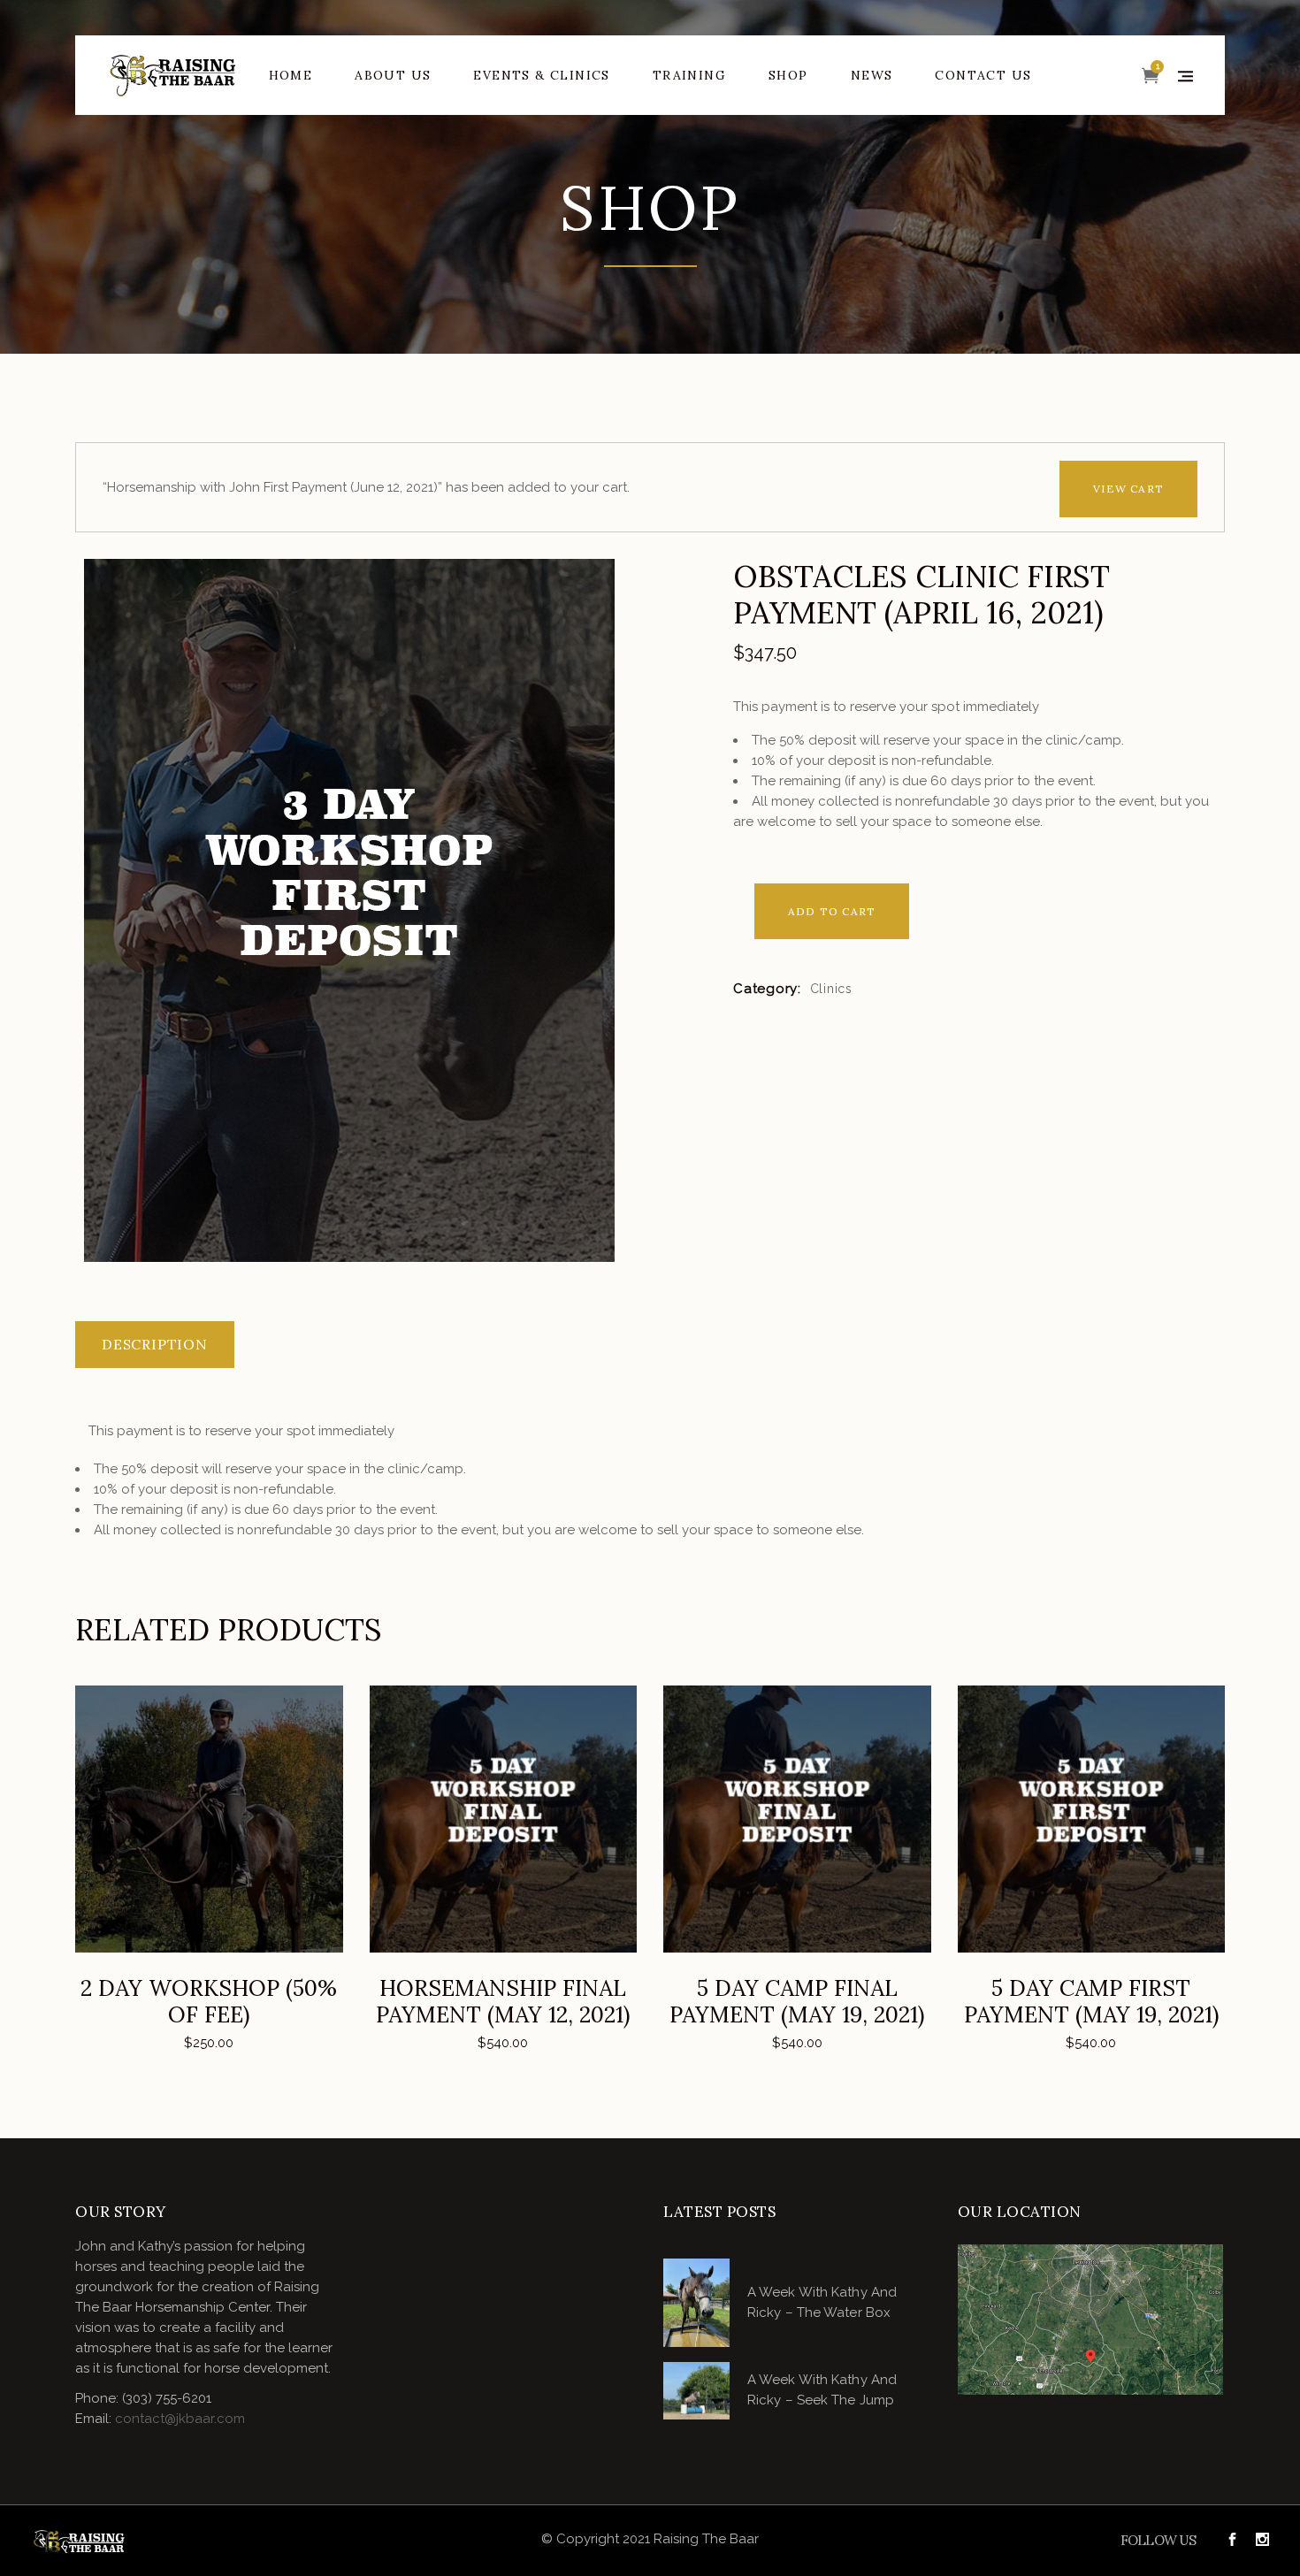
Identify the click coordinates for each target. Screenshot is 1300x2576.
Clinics (831, 989)
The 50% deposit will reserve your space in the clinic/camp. (938, 740)
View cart (1128, 489)
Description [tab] (155, 1344)
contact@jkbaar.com (180, 2419)
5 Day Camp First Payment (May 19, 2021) (1091, 2001)
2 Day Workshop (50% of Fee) (209, 2001)
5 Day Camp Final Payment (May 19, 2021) (797, 2001)
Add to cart (832, 911)
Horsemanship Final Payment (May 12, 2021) (503, 2001)
